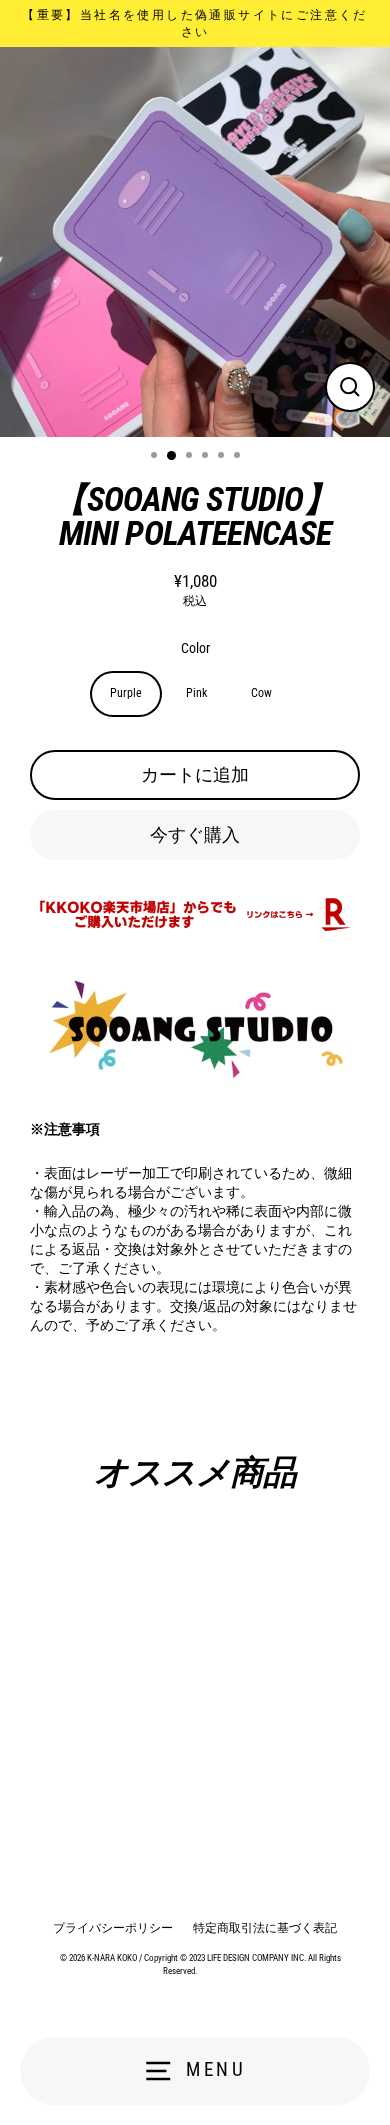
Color (195, 648)
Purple (126, 693)
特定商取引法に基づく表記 (265, 1928)
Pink (196, 693)
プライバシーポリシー (113, 1928)
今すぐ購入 (195, 834)
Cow (261, 693)
